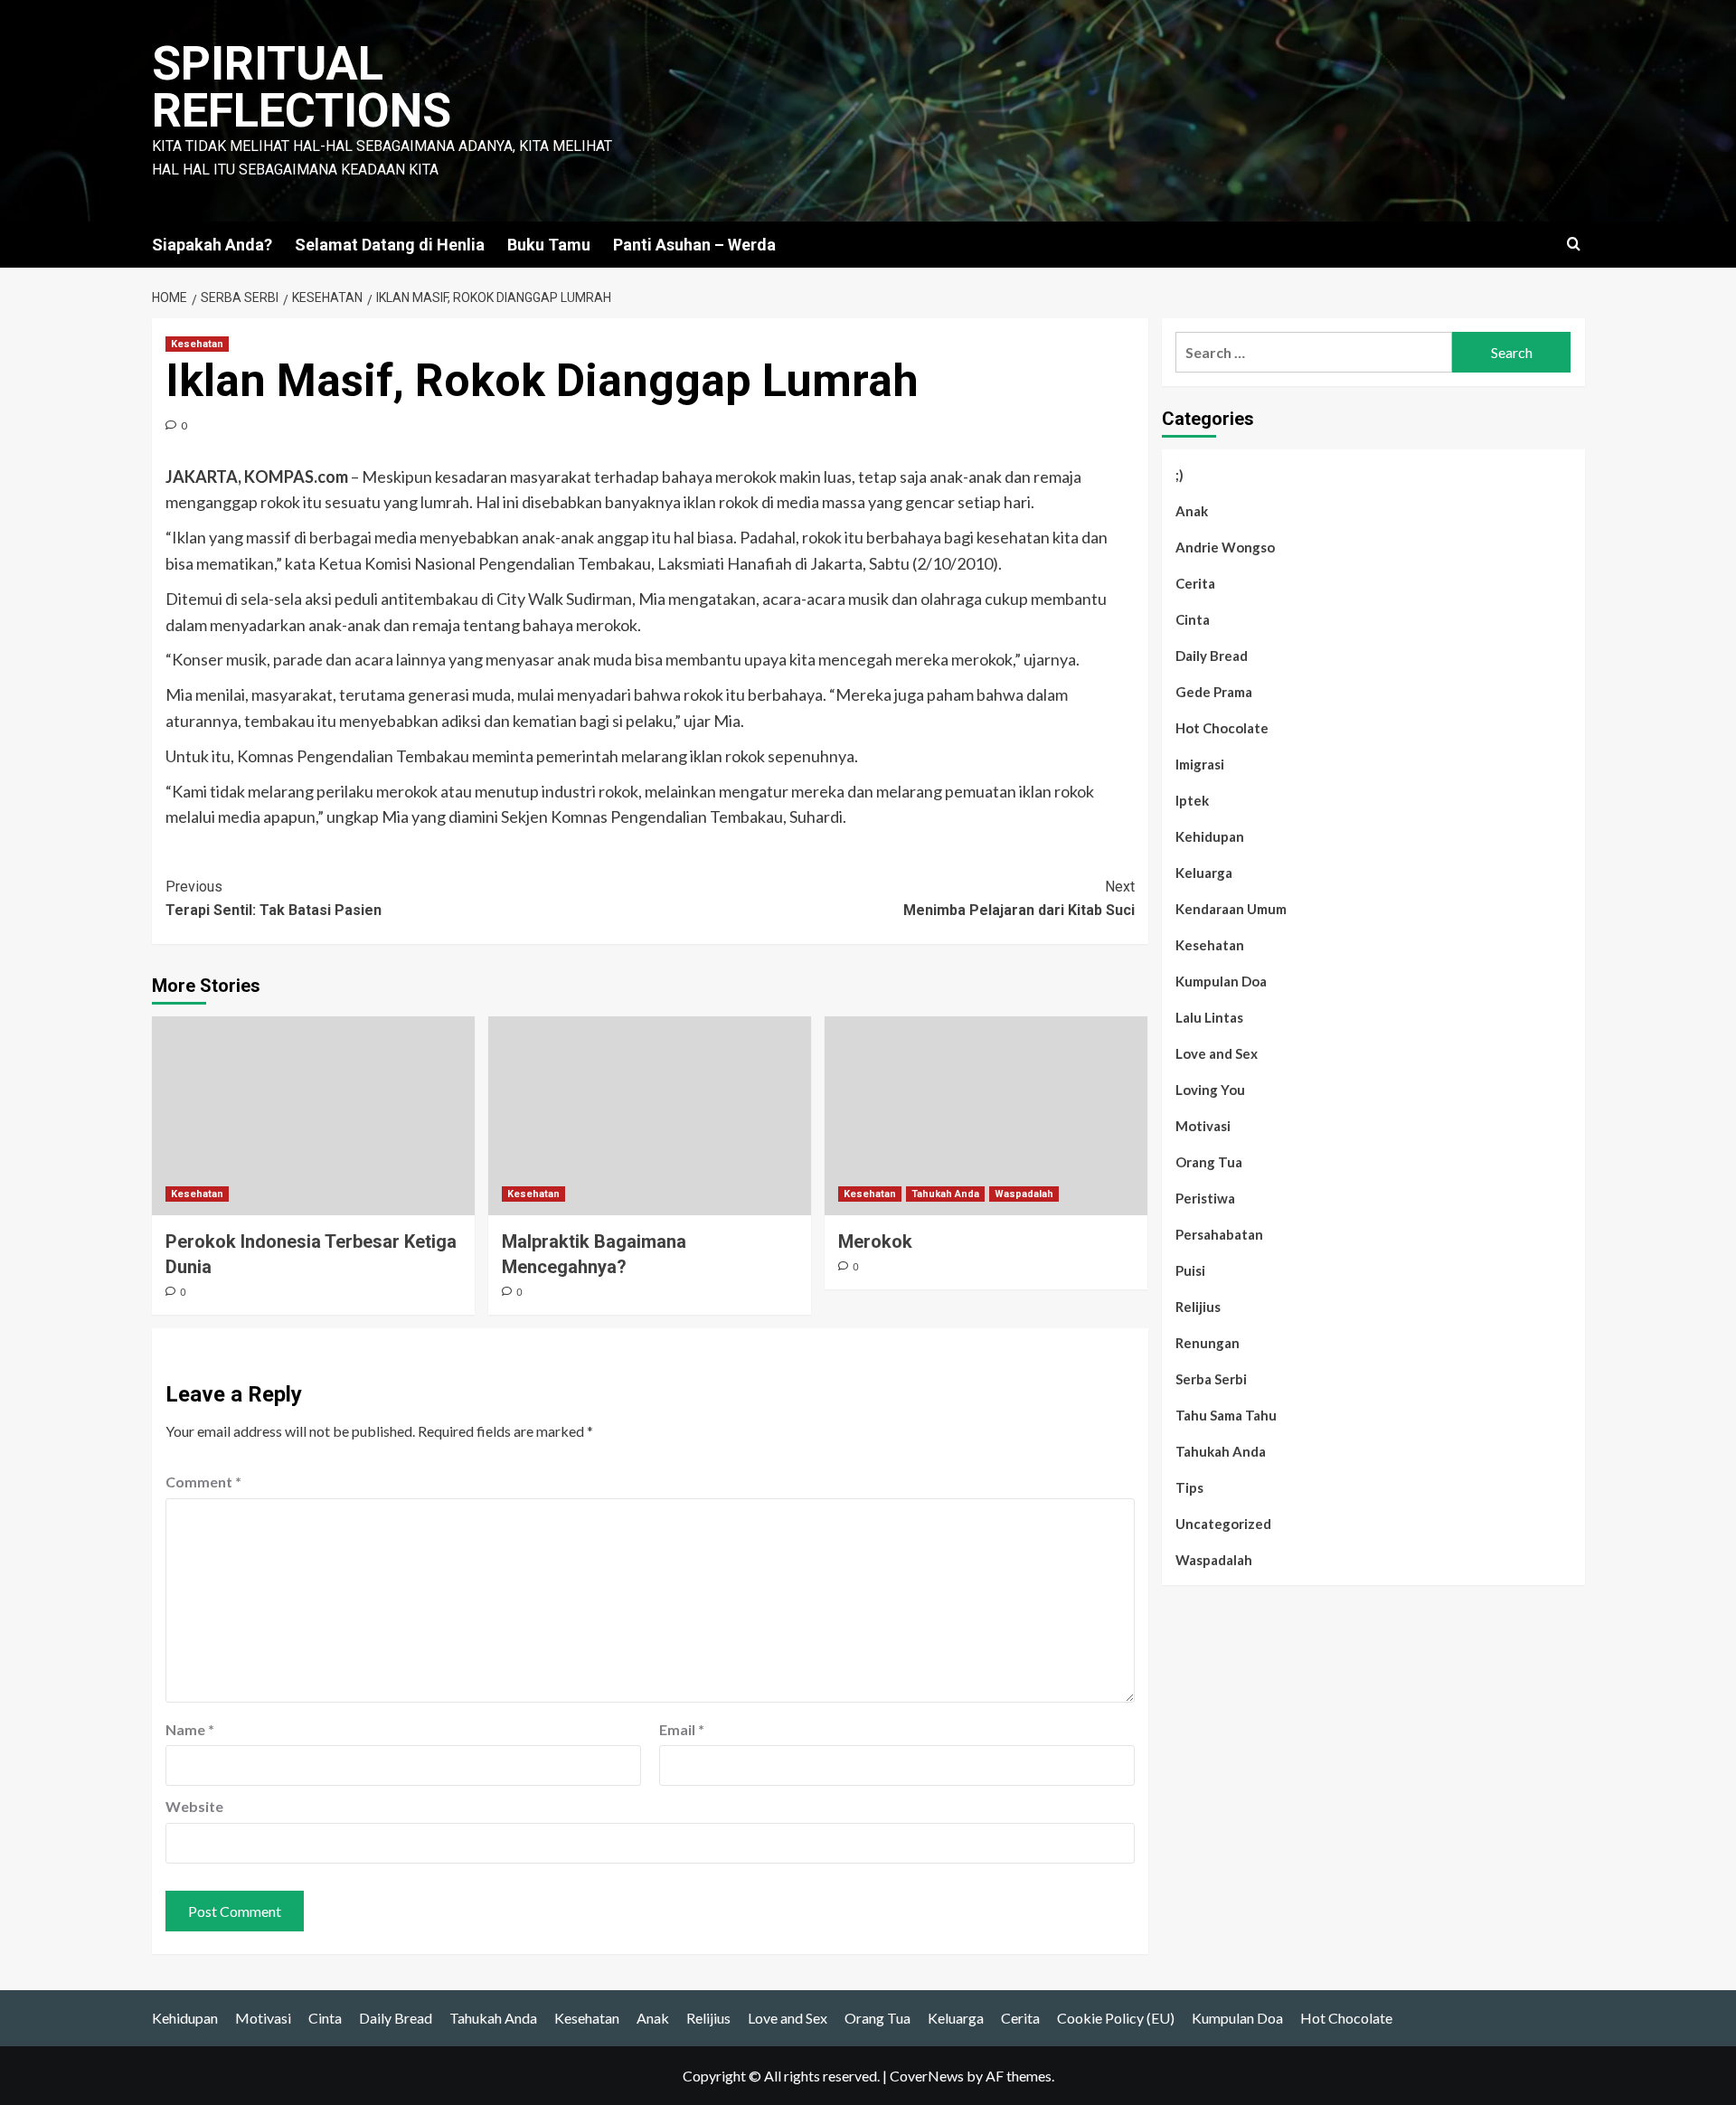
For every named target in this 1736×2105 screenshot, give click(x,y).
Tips (1189, 1487)
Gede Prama (1214, 692)
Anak (1192, 511)
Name (190, 1729)
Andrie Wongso (1225, 547)
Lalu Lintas (1209, 1017)
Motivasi (1203, 1126)
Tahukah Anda (945, 1194)
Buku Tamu (549, 245)
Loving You (1210, 1090)
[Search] (1574, 245)
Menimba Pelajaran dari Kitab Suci (1019, 898)
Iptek (1192, 800)
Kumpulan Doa (1221, 981)
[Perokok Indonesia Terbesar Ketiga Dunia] (313, 1116)
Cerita (1195, 583)
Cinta (1193, 619)
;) (1179, 475)
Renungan (1208, 1343)
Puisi (1190, 1270)
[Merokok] (986, 1116)
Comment (203, 1482)
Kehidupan (1210, 836)
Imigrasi (1200, 764)
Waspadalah (1024, 1194)
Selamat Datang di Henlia (390, 245)
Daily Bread (1212, 656)
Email (682, 1729)
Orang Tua (1209, 1162)
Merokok (875, 1241)
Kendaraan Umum (1231, 909)
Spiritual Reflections (302, 87)
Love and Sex (1217, 1053)
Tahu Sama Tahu (1226, 1415)
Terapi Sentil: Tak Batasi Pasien (274, 898)
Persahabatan (1219, 1234)
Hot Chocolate (1222, 728)
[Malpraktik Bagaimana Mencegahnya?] (650, 1116)
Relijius (1198, 1307)
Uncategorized (1223, 1524)
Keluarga (1204, 873)
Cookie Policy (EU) (1116, 2018)
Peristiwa (1205, 1198)
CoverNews (927, 2076)
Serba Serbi (1211, 1379)
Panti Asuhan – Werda (694, 245)
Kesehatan (197, 344)
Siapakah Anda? (212, 245)
